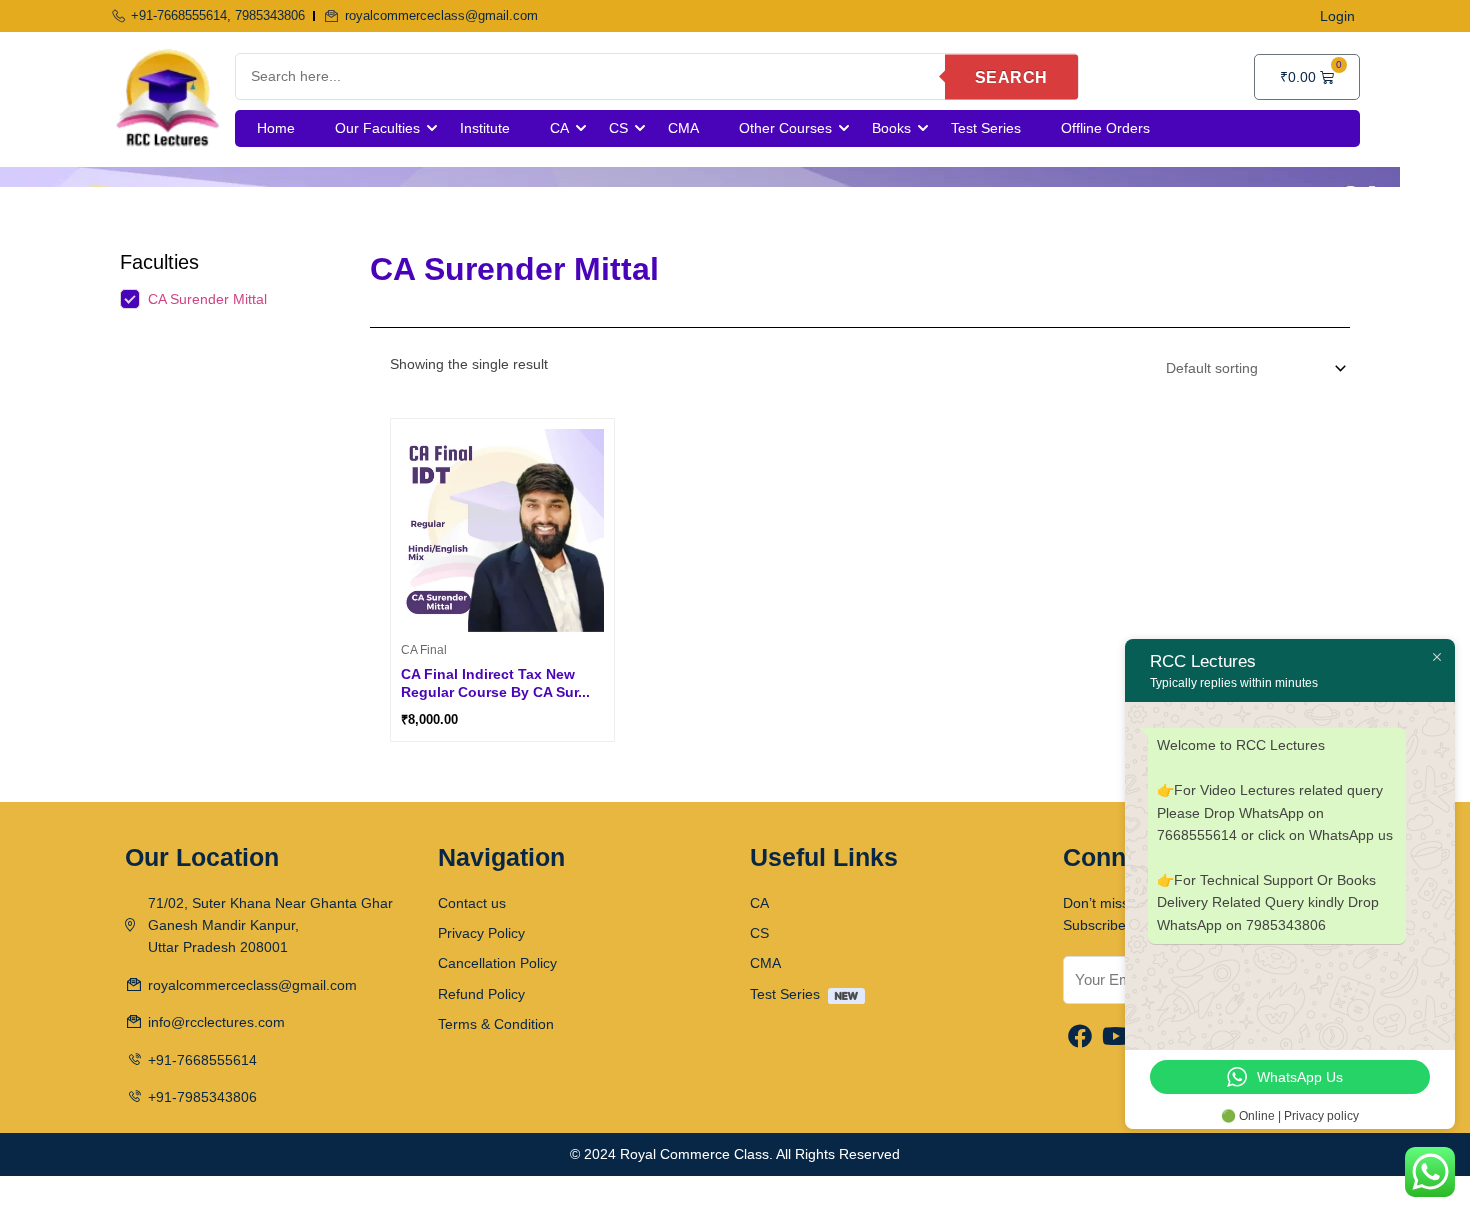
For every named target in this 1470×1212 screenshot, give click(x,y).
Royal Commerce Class (694, 1154)
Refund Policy (481, 994)
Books (891, 128)
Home (276, 128)
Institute (485, 128)
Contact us (472, 903)
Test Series (986, 128)
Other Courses (785, 128)
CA (559, 128)
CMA (683, 128)
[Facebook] (1080, 1037)
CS (618, 128)
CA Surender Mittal (207, 299)
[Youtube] (1115, 1037)
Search (1011, 76)
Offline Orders (1105, 128)
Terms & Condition (496, 1024)
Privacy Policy (481, 933)
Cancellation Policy (497, 963)
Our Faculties (377, 128)
